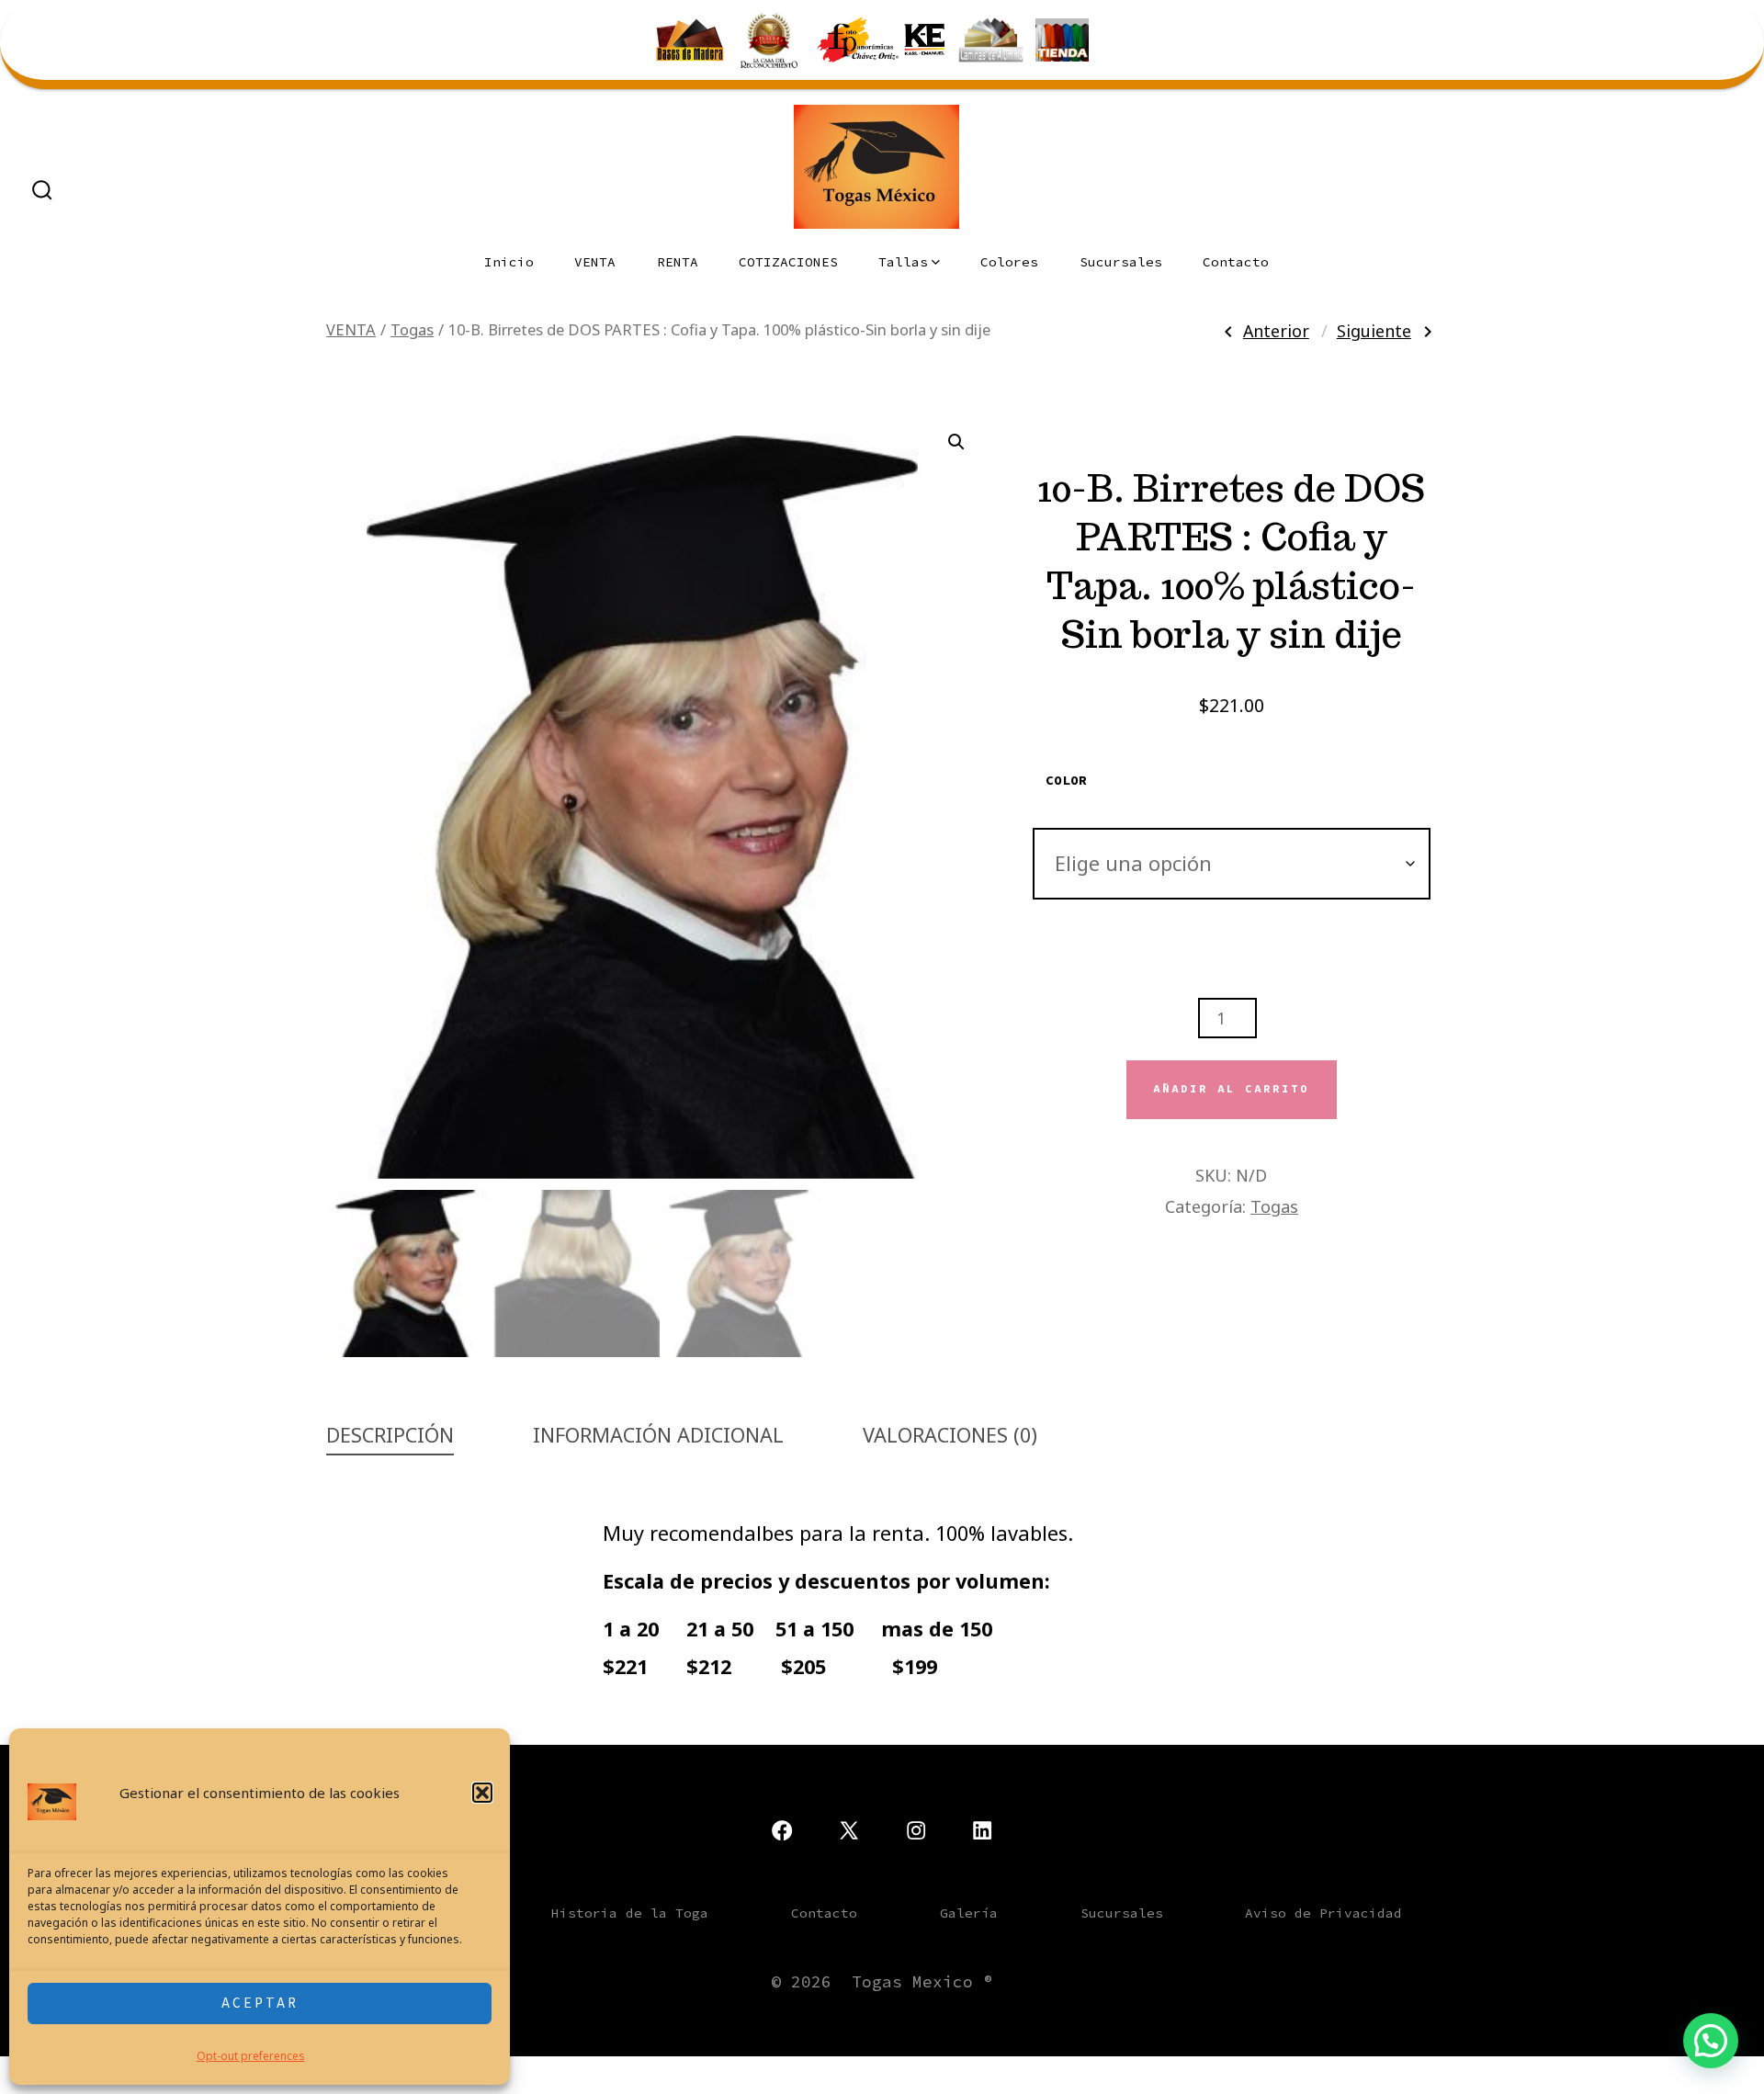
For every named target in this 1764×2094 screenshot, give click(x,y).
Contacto (1236, 262)
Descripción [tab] (390, 1435)
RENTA (678, 262)
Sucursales (1121, 262)
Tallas (903, 262)
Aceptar (260, 2003)
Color (1066, 780)
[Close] (1747, 17)
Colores (1009, 262)
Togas (412, 329)
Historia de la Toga (630, 1913)
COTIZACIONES (788, 262)
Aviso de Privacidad (1323, 1913)
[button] (482, 1793)
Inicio (509, 262)
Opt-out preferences (251, 2056)
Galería (969, 1913)
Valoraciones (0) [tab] (950, 1435)
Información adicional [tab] (658, 1435)
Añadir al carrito (1231, 1089)
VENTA (595, 262)
